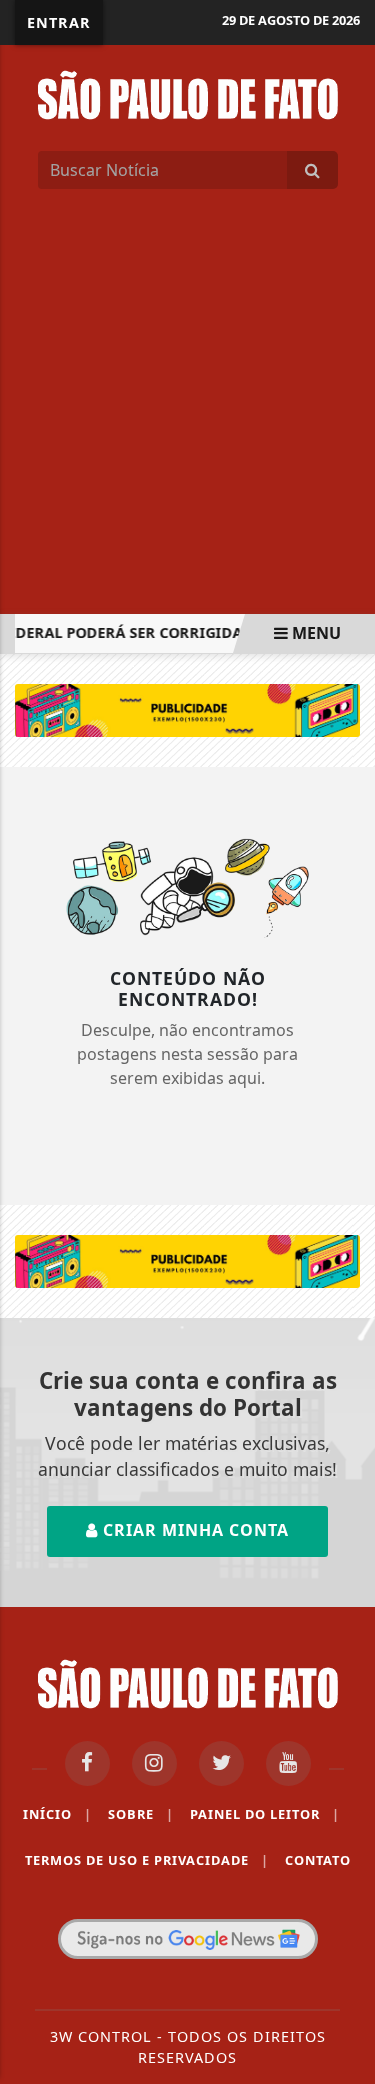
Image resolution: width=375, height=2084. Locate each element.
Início (57, 1814)
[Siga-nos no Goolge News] (188, 1939)
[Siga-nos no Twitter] (221, 1763)
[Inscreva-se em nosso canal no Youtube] (288, 1763)
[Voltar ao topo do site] (344, 1146)
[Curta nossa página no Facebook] (87, 1763)
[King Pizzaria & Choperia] (187, 709)
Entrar (59, 22)
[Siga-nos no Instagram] (154, 1763)
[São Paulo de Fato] (188, 93)
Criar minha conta (193, 1530)
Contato (318, 1860)
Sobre (141, 1814)
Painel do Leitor (265, 1814)
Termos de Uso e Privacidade (147, 1860)
